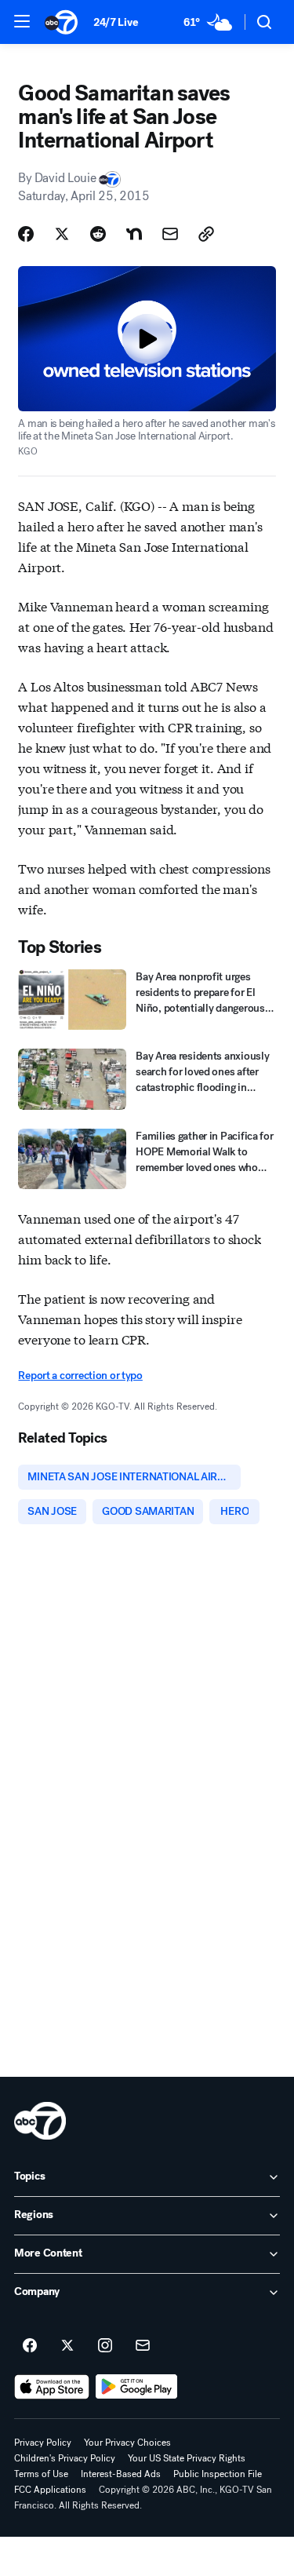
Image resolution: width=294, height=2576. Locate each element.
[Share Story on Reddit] (98, 234)
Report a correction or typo (80, 1376)
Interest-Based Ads (121, 2474)
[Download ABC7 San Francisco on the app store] (52, 2387)
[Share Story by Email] (170, 234)
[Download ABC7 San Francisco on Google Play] (137, 2387)
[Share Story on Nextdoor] (134, 234)
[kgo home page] (40, 2121)
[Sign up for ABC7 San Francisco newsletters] (143, 2346)
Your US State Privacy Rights (187, 2458)
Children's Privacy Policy (65, 2458)
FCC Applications (50, 2490)
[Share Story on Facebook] (26, 234)
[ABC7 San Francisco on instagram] (105, 2346)
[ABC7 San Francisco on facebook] (30, 2346)
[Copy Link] (206, 234)
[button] (22, 21)
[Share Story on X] (62, 234)
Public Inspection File (218, 2474)
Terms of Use (41, 2474)
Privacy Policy (43, 2443)
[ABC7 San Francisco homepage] (61, 22)
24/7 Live (116, 22)
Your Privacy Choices (127, 2443)
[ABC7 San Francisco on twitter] (67, 2346)
